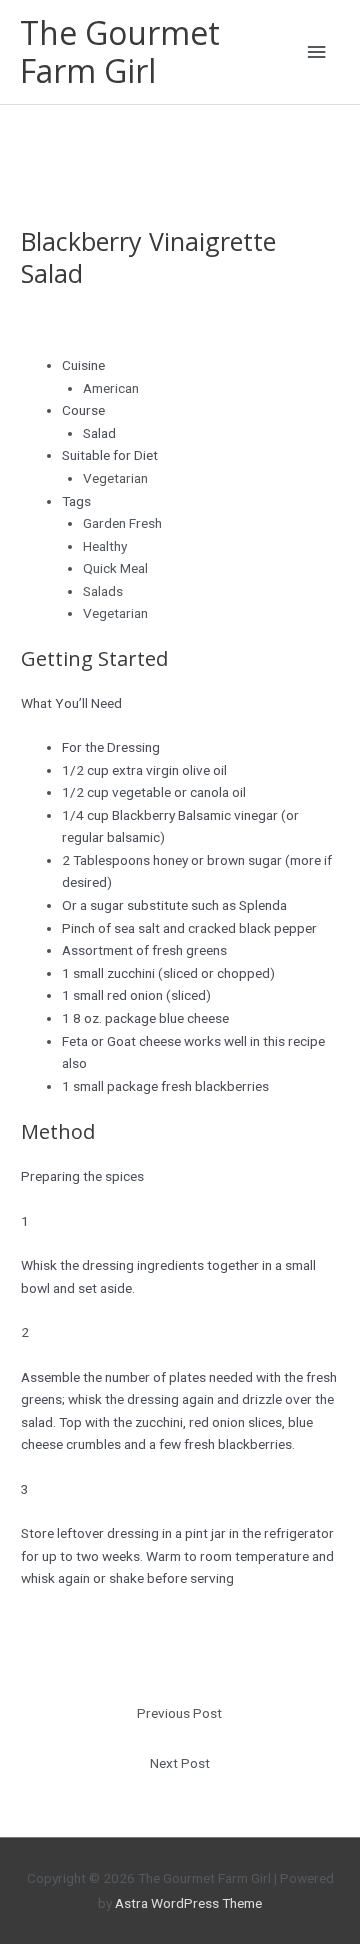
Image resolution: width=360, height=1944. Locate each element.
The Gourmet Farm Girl (120, 51)
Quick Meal (115, 568)
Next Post (180, 1763)
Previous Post (179, 1713)
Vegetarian (115, 478)
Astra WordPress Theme (188, 1903)
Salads (103, 591)
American (111, 388)
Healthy (105, 546)
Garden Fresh (122, 523)
